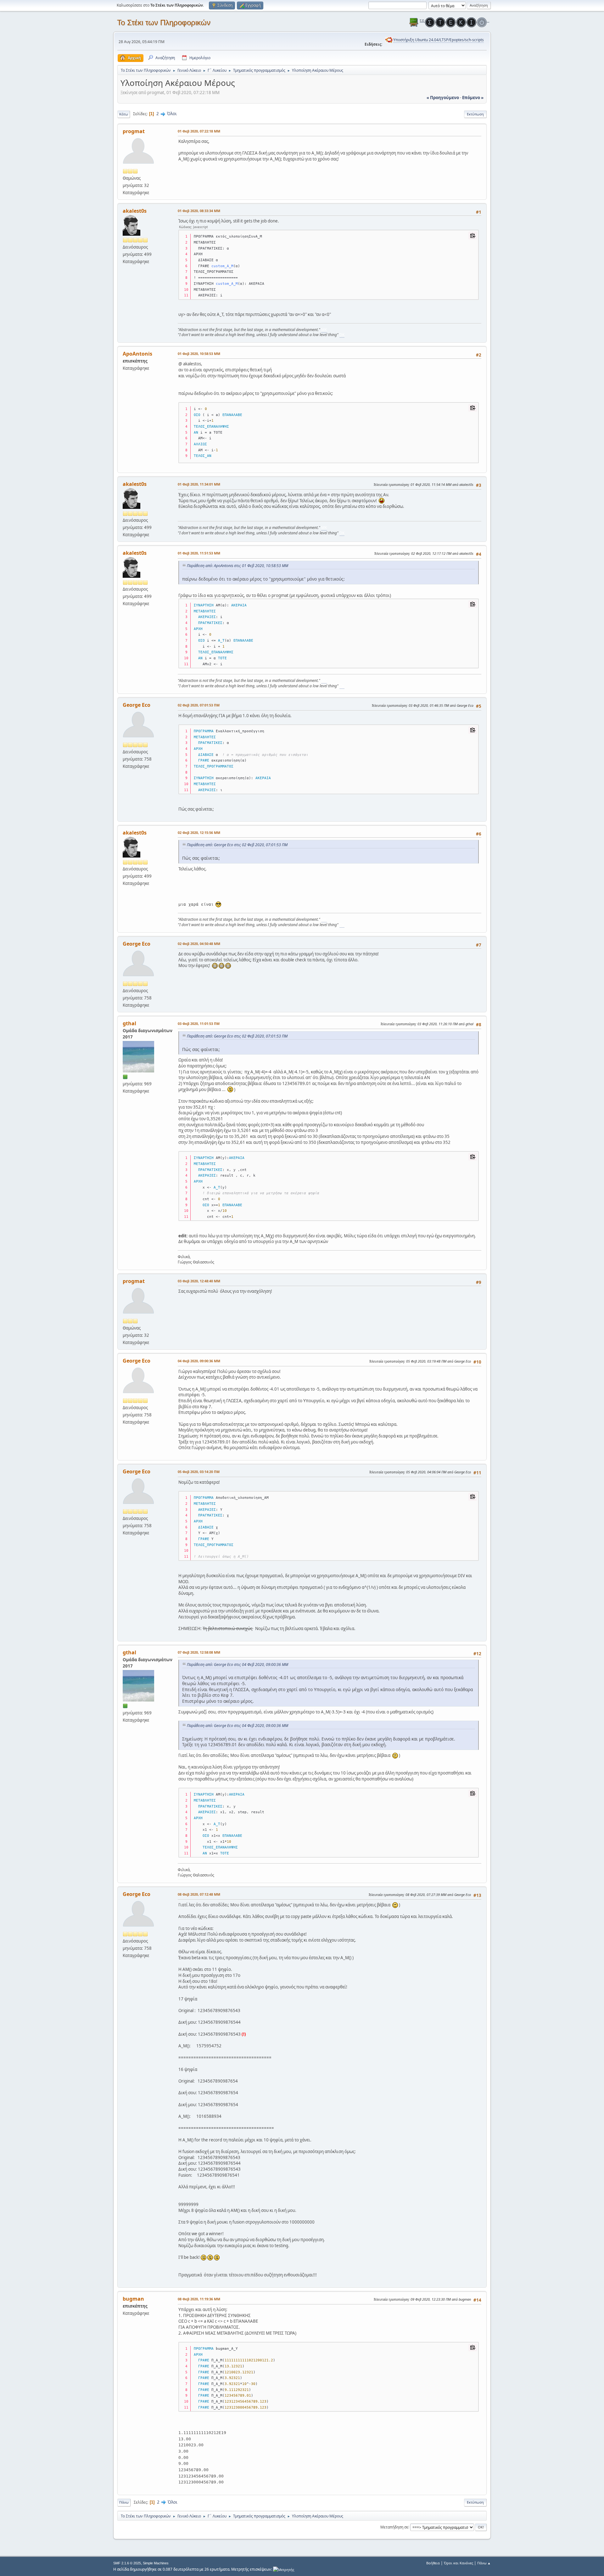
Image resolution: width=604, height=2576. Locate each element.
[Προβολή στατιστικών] (284, 2569)
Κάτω (124, 114)
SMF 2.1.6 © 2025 (127, 2563)
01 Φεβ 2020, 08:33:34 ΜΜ (199, 211)
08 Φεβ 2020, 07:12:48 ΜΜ (199, 1894)
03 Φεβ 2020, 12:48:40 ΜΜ (199, 1281)
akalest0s (135, 211)
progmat (134, 131)
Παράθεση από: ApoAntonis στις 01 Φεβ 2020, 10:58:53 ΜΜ (238, 566)
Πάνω (124, 2502)
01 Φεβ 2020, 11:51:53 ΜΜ (199, 553)
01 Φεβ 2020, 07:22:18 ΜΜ (199, 131)
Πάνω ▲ (484, 2563)
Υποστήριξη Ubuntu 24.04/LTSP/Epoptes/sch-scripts (439, 40)
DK (342, 335)
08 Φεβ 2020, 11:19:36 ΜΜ (199, 2299)
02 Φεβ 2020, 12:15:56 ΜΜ (199, 832)
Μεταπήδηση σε (394, 2527)
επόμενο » (473, 98)
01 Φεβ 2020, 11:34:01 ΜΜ (199, 484)
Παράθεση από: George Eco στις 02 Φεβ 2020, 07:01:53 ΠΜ (237, 845)
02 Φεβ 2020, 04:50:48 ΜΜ (199, 944)
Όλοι (172, 114)
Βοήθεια (433, 2563)
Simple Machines (156, 2563)
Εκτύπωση (475, 114)
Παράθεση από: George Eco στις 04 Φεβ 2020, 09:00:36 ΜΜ (238, 1665)
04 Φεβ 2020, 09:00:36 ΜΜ (199, 1361)
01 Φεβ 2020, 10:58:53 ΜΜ (199, 354)
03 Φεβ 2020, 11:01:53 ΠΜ (199, 1024)
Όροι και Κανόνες (459, 2563)
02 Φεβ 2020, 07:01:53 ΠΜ (199, 705)
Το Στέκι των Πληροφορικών (164, 22)
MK (324, 330)
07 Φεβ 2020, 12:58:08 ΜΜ (199, 1652)
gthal (129, 1023)
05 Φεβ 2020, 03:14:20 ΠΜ (199, 1472)
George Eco (137, 705)
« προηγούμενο (443, 98)
